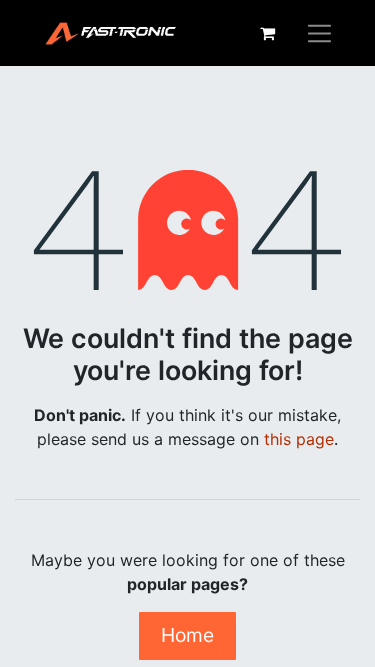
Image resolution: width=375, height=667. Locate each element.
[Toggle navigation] (319, 33)
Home (187, 635)
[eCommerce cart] (267, 33)
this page (299, 439)
